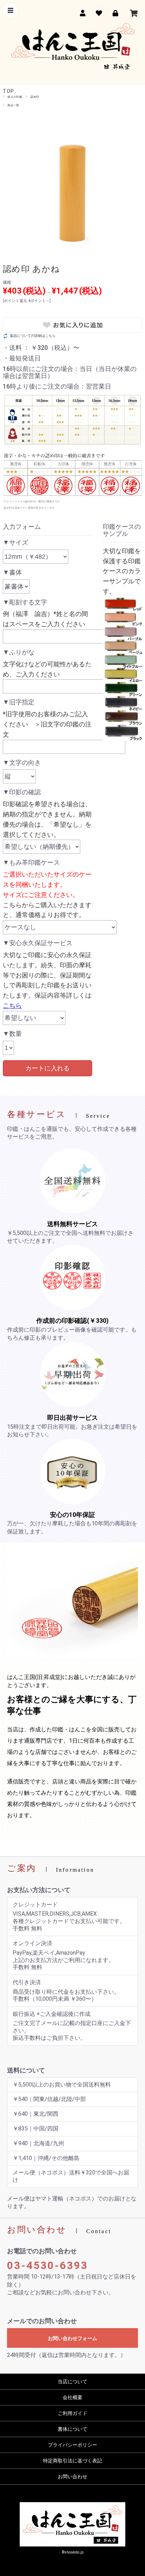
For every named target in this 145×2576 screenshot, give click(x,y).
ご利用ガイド (72, 2413)
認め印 (35, 97)
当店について (72, 2382)
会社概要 (72, 2397)
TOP (8, 91)
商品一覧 (13, 105)
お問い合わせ (72, 2476)
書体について (72, 2429)
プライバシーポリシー (72, 2445)
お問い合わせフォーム (72, 2338)
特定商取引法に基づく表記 (72, 2461)
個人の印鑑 (15, 97)
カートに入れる (48, 1068)
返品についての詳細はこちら (33, 336)
